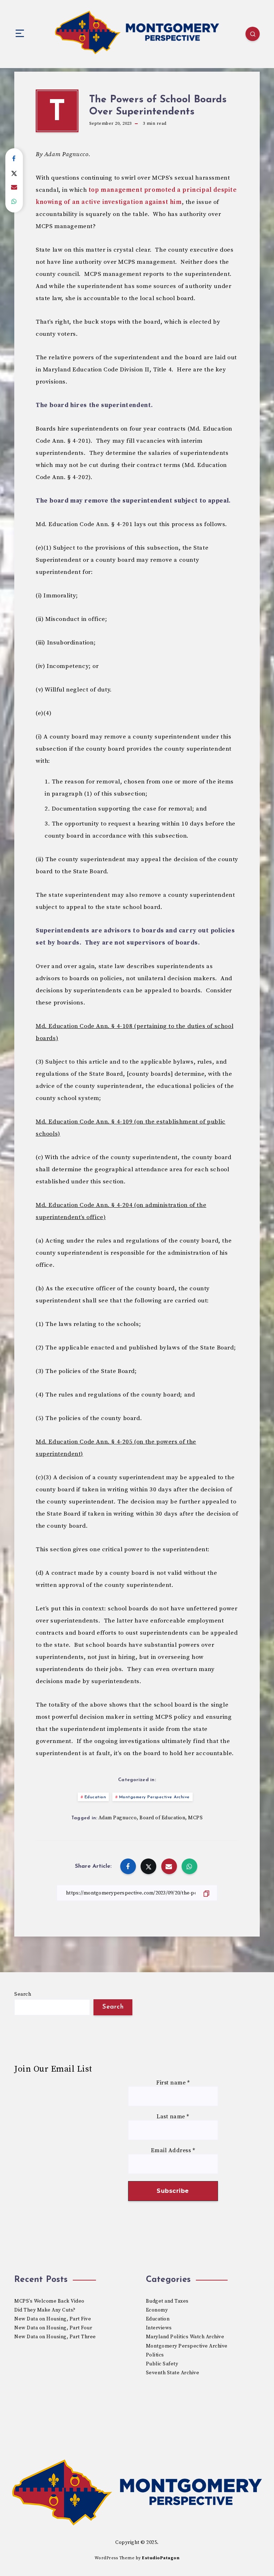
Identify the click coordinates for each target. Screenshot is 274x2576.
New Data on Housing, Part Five (53, 2319)
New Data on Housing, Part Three (55, 2337)
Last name (173, 2117)
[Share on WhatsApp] (14, 202)
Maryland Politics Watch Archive (185, 2337)
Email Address (173, 2151)
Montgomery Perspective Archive (154, 1797)
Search (23, 1994)
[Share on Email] (14, 187)
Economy (157, 2310)
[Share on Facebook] (14, 159)
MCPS (195, 1818)
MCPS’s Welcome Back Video (49, 2301)
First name (173, 2083)
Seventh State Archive (173, 2373)
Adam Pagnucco (118, 1818)
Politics (155, 2355)
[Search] (253, 34)
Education (95, 1797)
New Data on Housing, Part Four (53, 2328)
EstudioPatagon (161, 2558)
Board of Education (162, 1818)
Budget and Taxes (167, 2301)
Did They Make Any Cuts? (45, 2310)
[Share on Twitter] (14, 173)
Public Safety (162, 2364)
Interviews (159, 2328)
